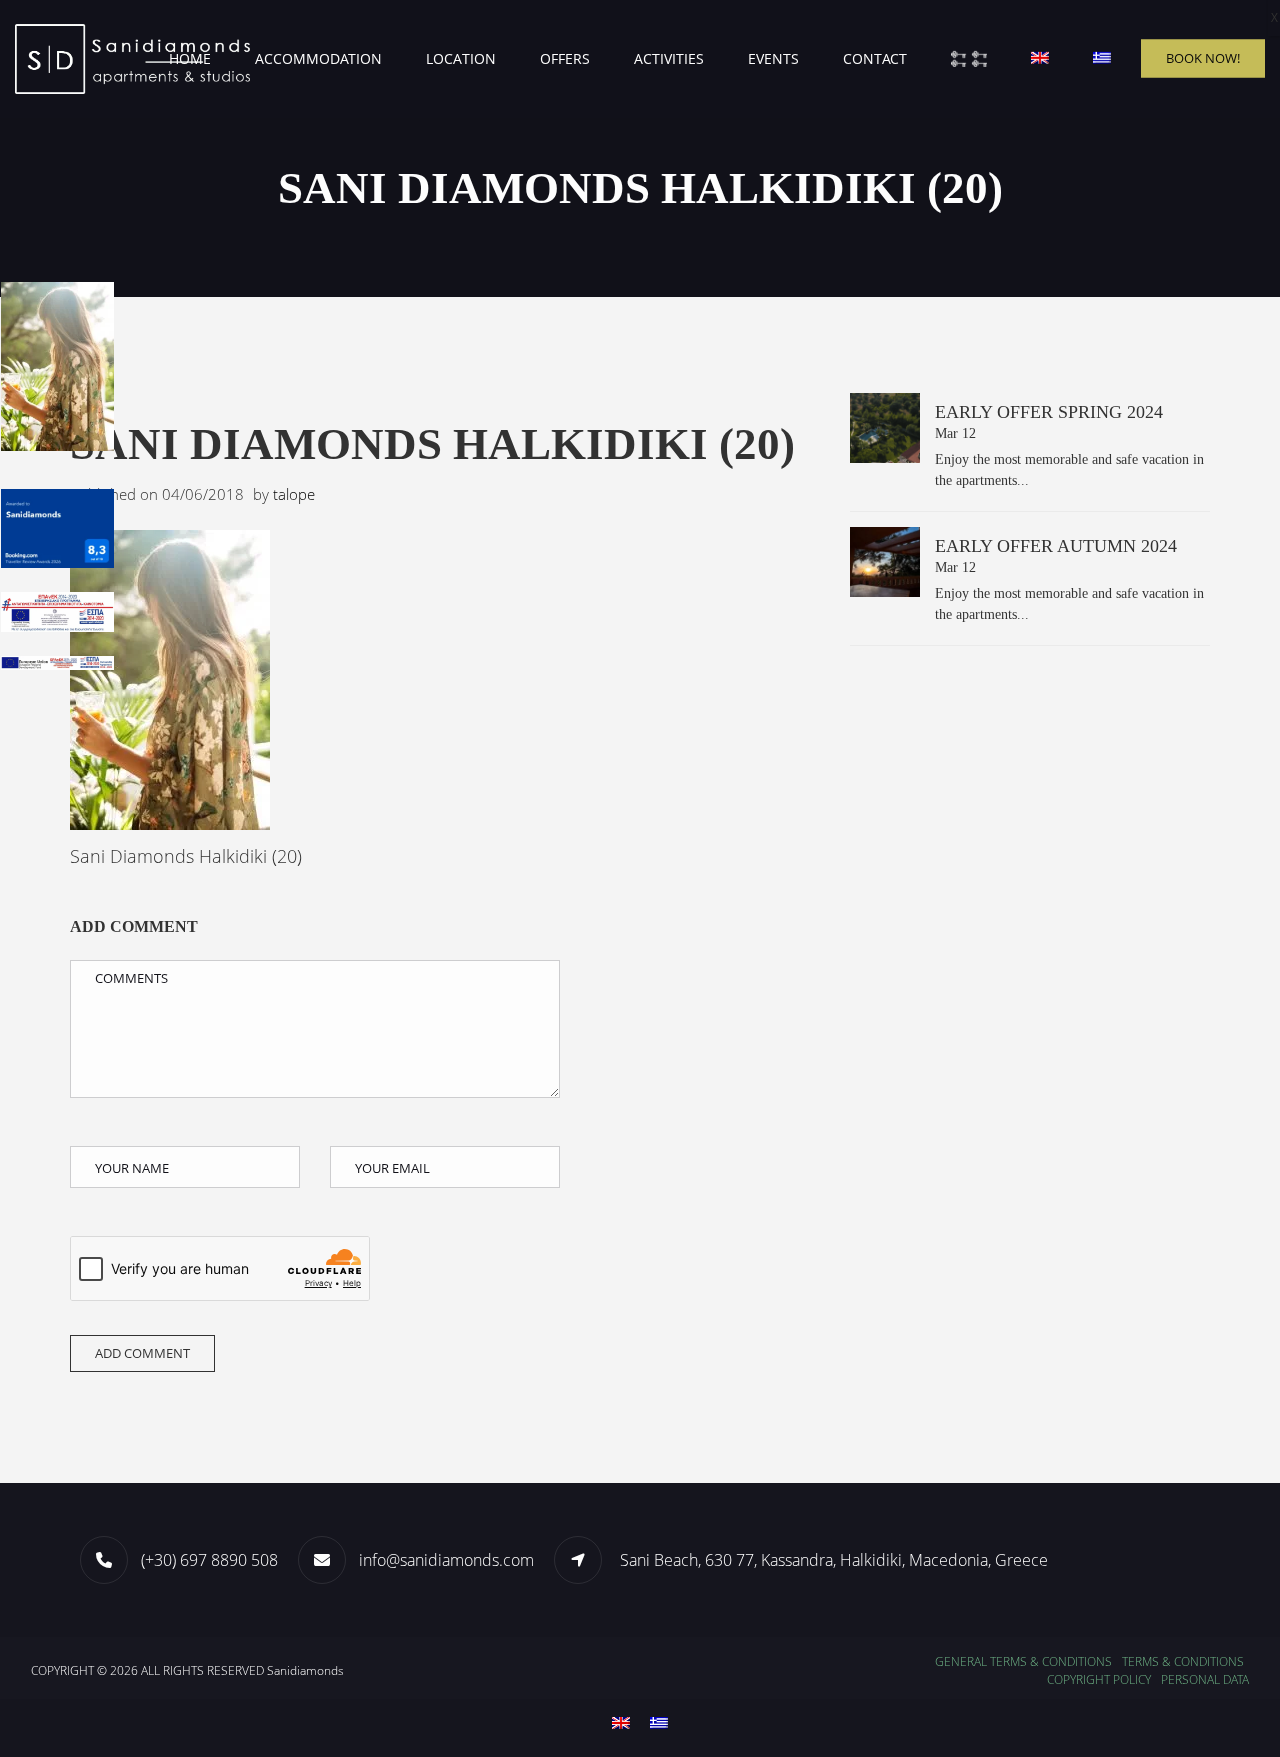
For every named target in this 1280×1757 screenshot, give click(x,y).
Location (461, 58)
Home (190, 58)
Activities (669, 58)
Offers (565, 58)
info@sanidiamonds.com (446, 1560)
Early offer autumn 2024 (1056, 546)
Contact (875, 58)
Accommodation (318, 58)
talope (294, 494)
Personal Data (1205, 1679)
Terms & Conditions (1183, 1661)
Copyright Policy (1099, 1679)
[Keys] (969, 59)
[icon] (585, 1559)
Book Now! (1203, 58)
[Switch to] (1040, 59)
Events (773, 58)
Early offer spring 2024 (1049, 412)
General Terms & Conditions (1023, 1661)
